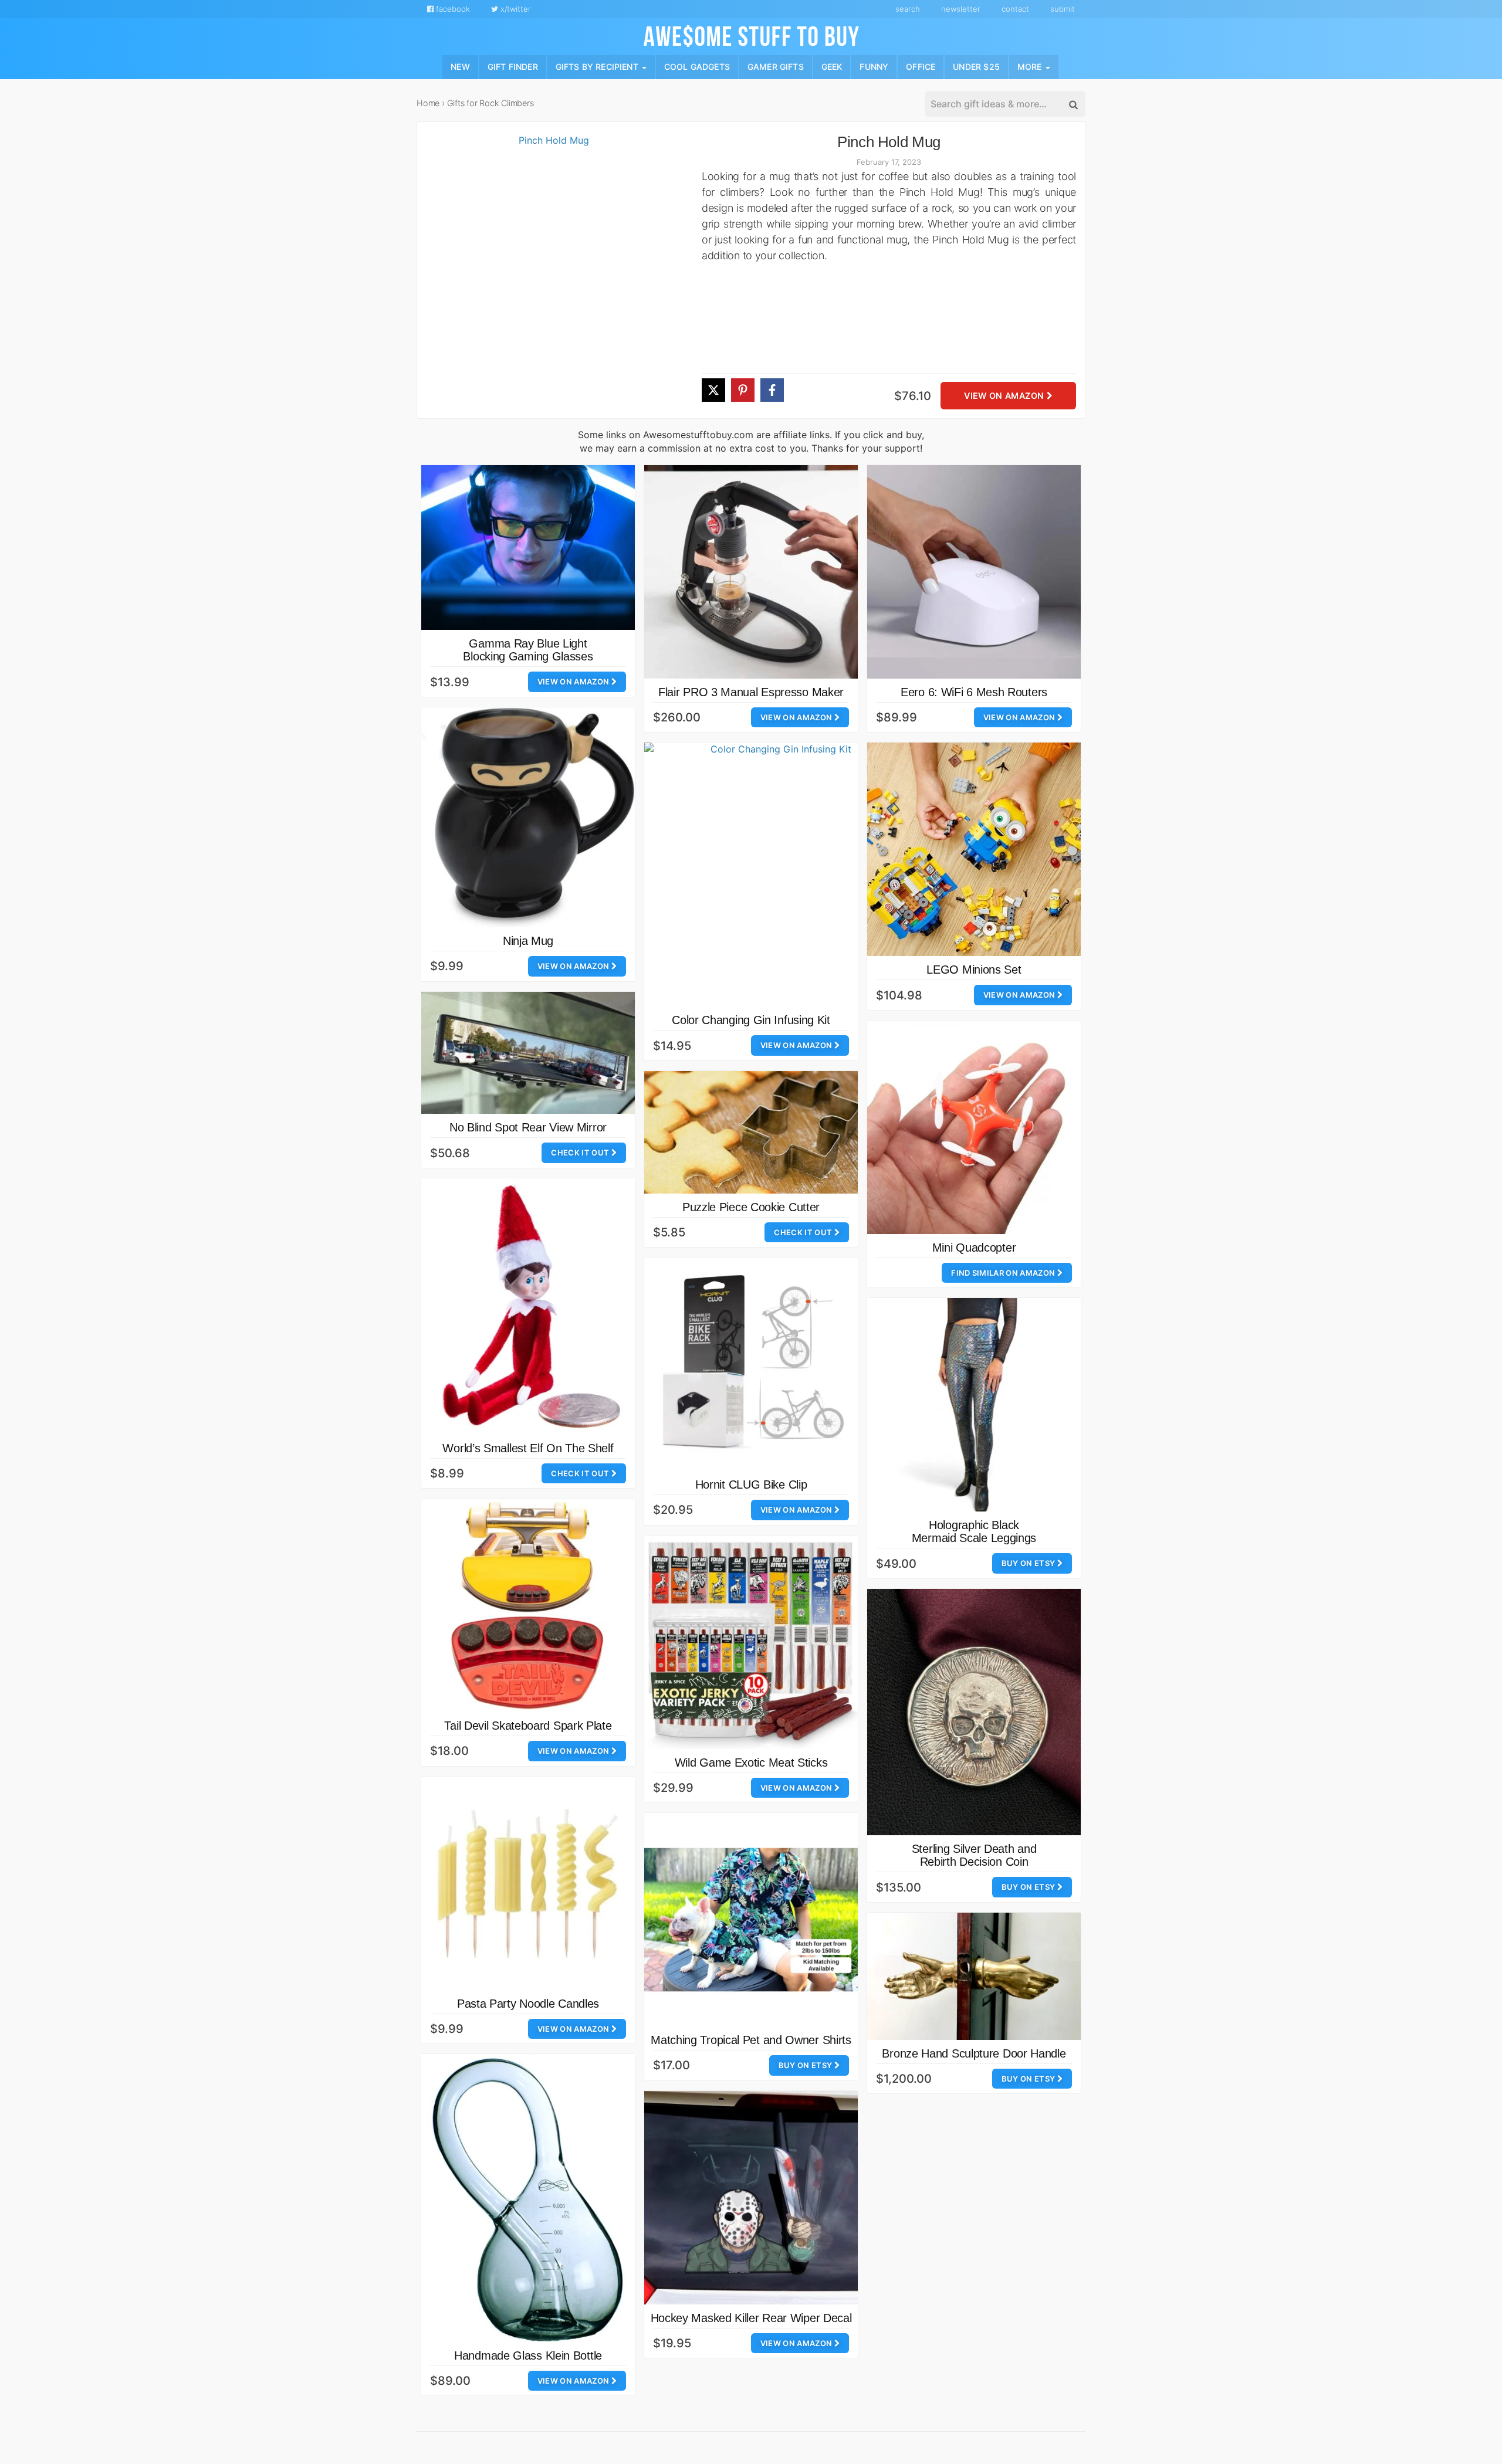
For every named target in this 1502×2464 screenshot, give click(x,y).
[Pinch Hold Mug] (549, 276)
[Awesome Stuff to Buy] (751, 35)
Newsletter (961, 9)
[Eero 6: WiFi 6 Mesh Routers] (974, 572)
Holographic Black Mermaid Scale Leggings (974, 1531)
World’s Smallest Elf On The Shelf (528, 1448)
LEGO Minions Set (974, 970)
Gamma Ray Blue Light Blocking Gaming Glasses (528, 650)
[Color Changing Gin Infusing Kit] (776, 875)
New (460, 67)
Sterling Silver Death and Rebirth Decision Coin (974, 1855)
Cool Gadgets (697, 67)
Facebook (452, 9)
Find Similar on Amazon (1004, 1273)
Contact (1015, 9)
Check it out (581, 1153)
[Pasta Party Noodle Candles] (528, 1883)
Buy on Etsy (1029, 1563)
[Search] (1073, 104)
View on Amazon (1005, 396)
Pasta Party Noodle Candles (528, 2004)
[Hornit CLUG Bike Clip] (751, 1364)
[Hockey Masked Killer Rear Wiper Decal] (751, 2198)
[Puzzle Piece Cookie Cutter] (751, 1132)
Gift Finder (513, 67)
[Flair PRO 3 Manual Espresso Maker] (751, 572)
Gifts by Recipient (598, 67)
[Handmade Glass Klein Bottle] (528, 2198)
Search (908, 9)
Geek (832, 67)
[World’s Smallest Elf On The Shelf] (528, 1306)
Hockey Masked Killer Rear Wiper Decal (751, 2318)
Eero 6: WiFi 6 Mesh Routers (974, 692)
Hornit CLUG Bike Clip (751, 1484)
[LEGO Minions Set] (974, 849)
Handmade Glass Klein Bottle (528, 2355)
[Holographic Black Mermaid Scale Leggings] (974, 1405)
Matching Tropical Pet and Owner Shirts (751, 2040)
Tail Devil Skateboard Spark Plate (528, 1726)
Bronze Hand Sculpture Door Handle (974, 2053)
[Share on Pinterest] (743, 390)
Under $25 (976, 67)
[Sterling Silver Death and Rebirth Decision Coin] (974, 1712)
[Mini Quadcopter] (974, 1127)
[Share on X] (713, 390)
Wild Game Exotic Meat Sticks (751, 1763)
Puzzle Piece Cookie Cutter (751, 1207)
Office (921, 67)
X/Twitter (515, 9)
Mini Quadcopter (974, 1248)
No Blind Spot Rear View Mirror (528, 1127)
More (1031, 67)
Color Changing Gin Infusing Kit (751, 1020)
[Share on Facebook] (772, 390)
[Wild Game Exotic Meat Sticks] (751, 1642)
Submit (1063, 9)
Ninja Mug (528, 941)
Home (428, 103)
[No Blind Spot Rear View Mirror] (528, 1053)
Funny (874, 67)
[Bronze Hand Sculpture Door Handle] (974, 1976)
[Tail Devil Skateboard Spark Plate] (528, 1605)
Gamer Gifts (776, 67)
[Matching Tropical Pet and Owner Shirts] (751, 1920)
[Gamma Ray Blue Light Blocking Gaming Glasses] (528, 548)
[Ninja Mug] (528, 817)
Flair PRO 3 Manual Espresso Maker (751, 692)
